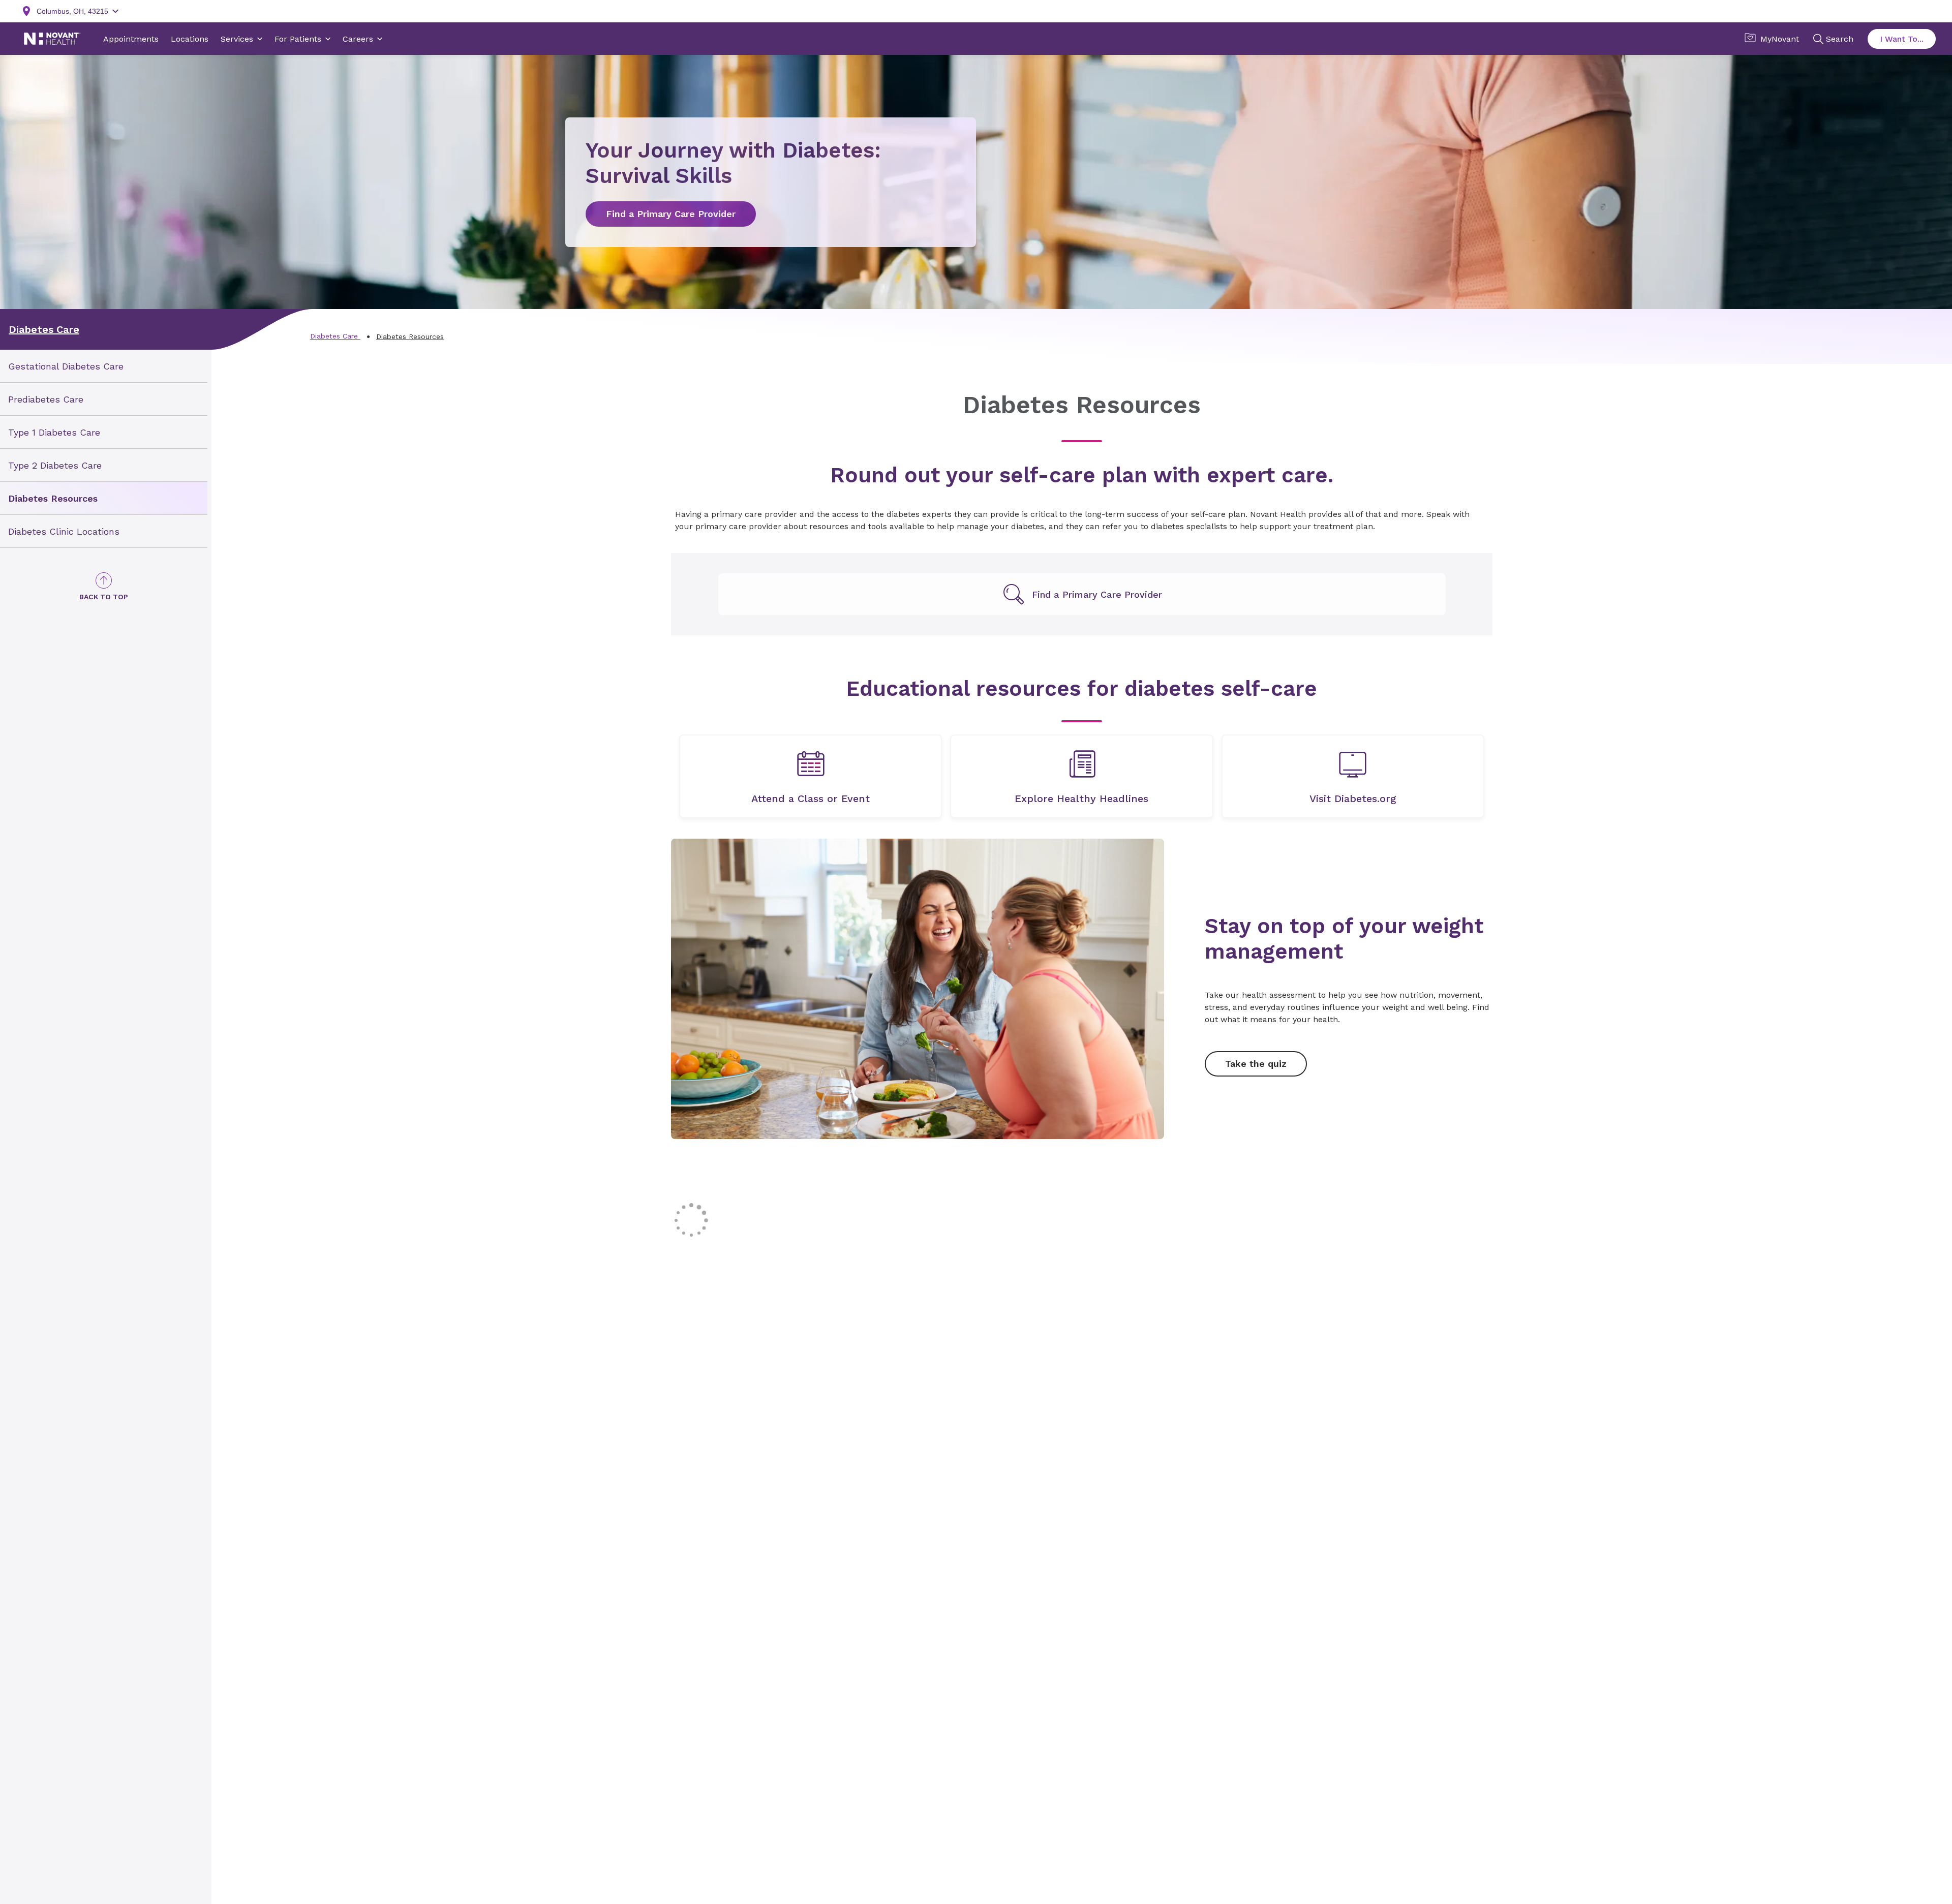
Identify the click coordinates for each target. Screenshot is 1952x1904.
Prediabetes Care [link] (46, 399)
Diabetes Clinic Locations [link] (64, 531)
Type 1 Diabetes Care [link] (54, 432)
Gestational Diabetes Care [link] (66, 366)
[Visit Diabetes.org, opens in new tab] (1353, 776)
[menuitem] (104, 366)
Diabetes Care (44, 329)
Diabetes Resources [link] (53, 498)
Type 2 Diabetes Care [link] (55, 465)
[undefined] (1082, 594)
